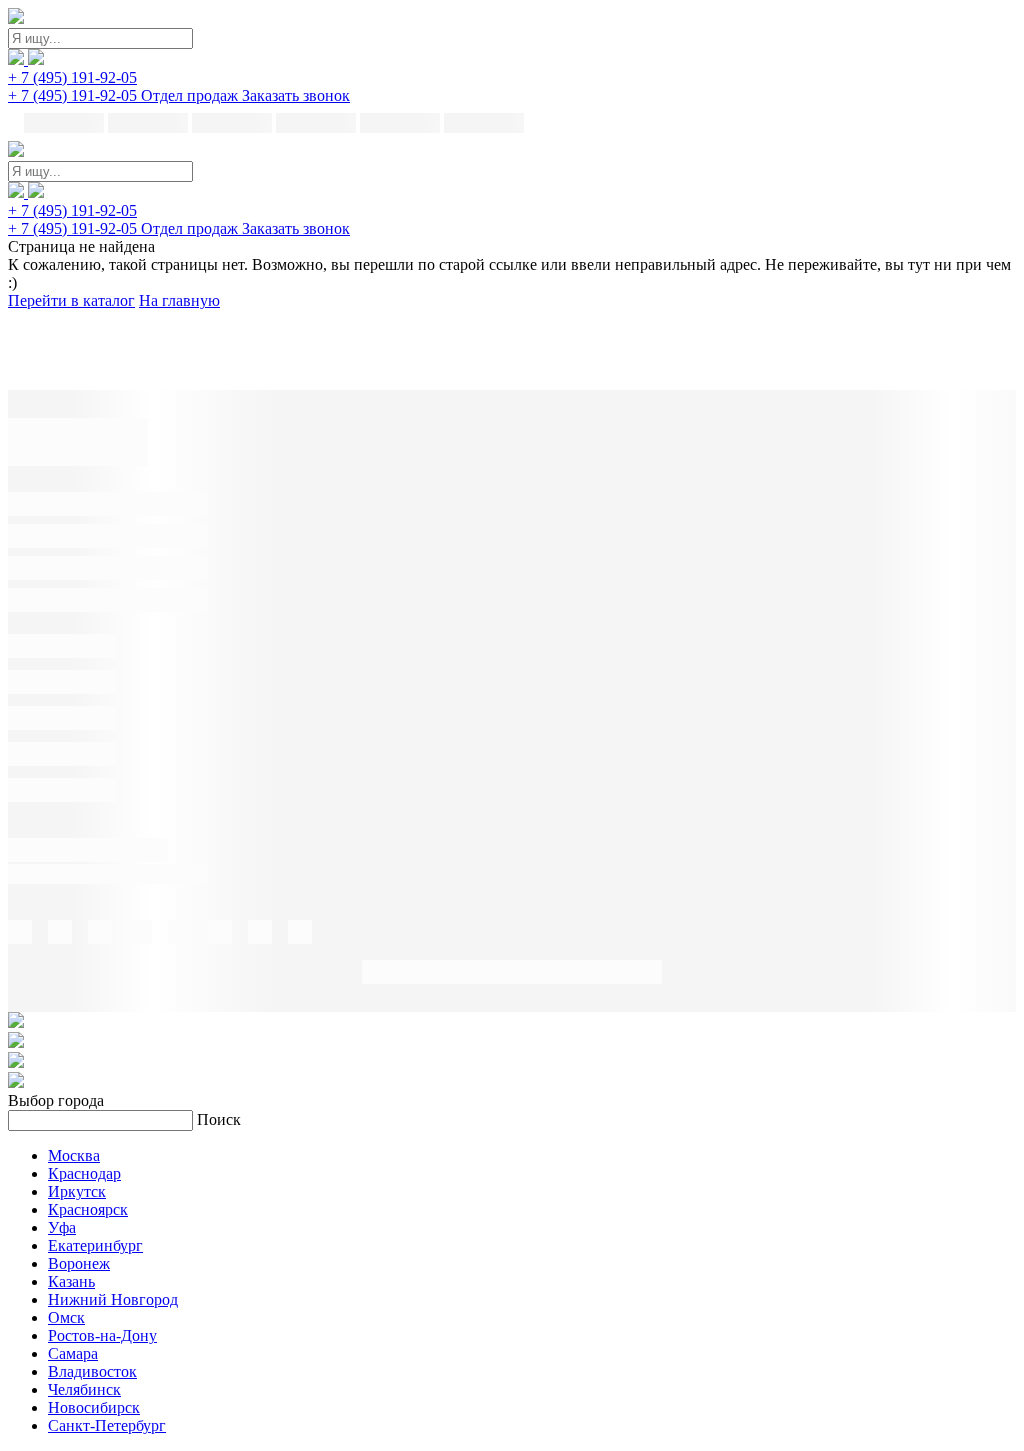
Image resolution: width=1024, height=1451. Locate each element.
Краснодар (84, 1173)
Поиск (219, 1119)
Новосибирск (94, 1407)
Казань (71, 1281)
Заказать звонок (296, 95)
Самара (73, 1353)
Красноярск (88, 1209)
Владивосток (92, 1371)
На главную (179, 300)
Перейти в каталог (71, 300)
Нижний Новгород (113, 1299)
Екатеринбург (95, 1245)
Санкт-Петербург (107, 1425)
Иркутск (77, 1191)
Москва (74, 1155)
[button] (72, 77)
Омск (66, 1317)
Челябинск (84, 1389)
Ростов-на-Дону (102, 1335)
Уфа (62, 1227)
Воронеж (79, 1263)
